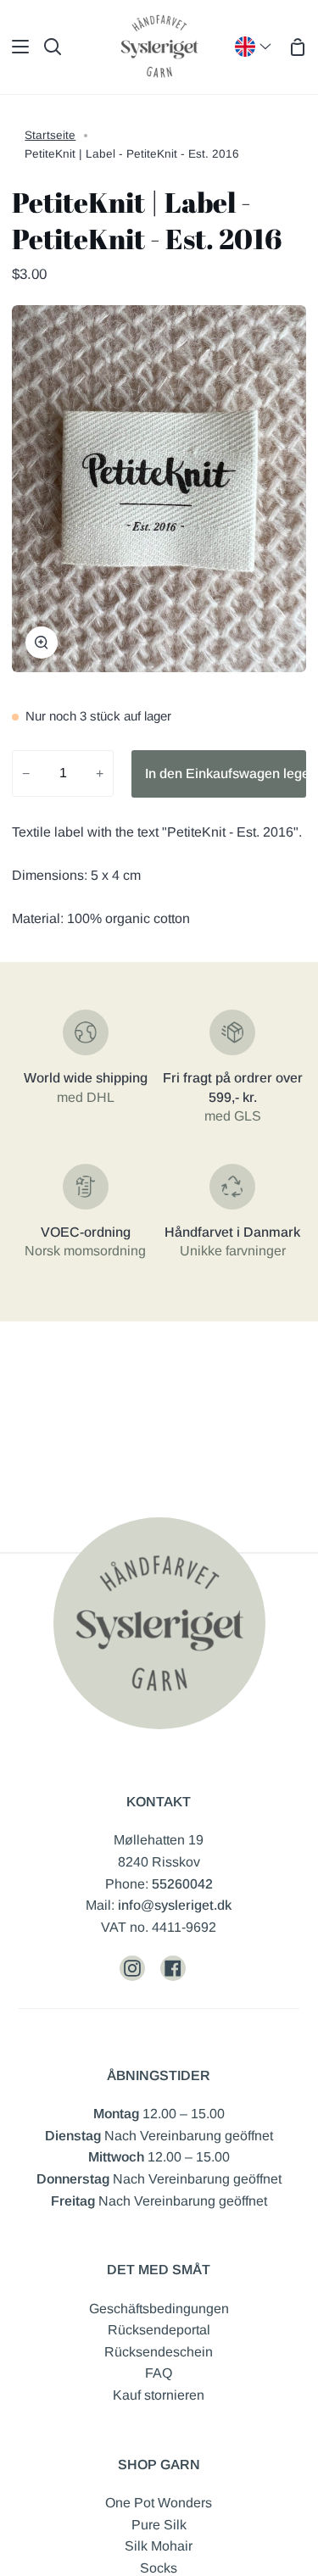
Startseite (50, 135)
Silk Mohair (159, 2546)
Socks (159, 2568)
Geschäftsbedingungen (159, 2309)
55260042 (182, 1884)
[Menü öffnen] (15, 47)
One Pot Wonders (159, 2503)
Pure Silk (159, 2525)
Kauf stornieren (159, 2395)
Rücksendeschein (159, 2352)
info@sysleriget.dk (175, 1905)
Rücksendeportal (159, 2330)
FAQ (159, 2373)
